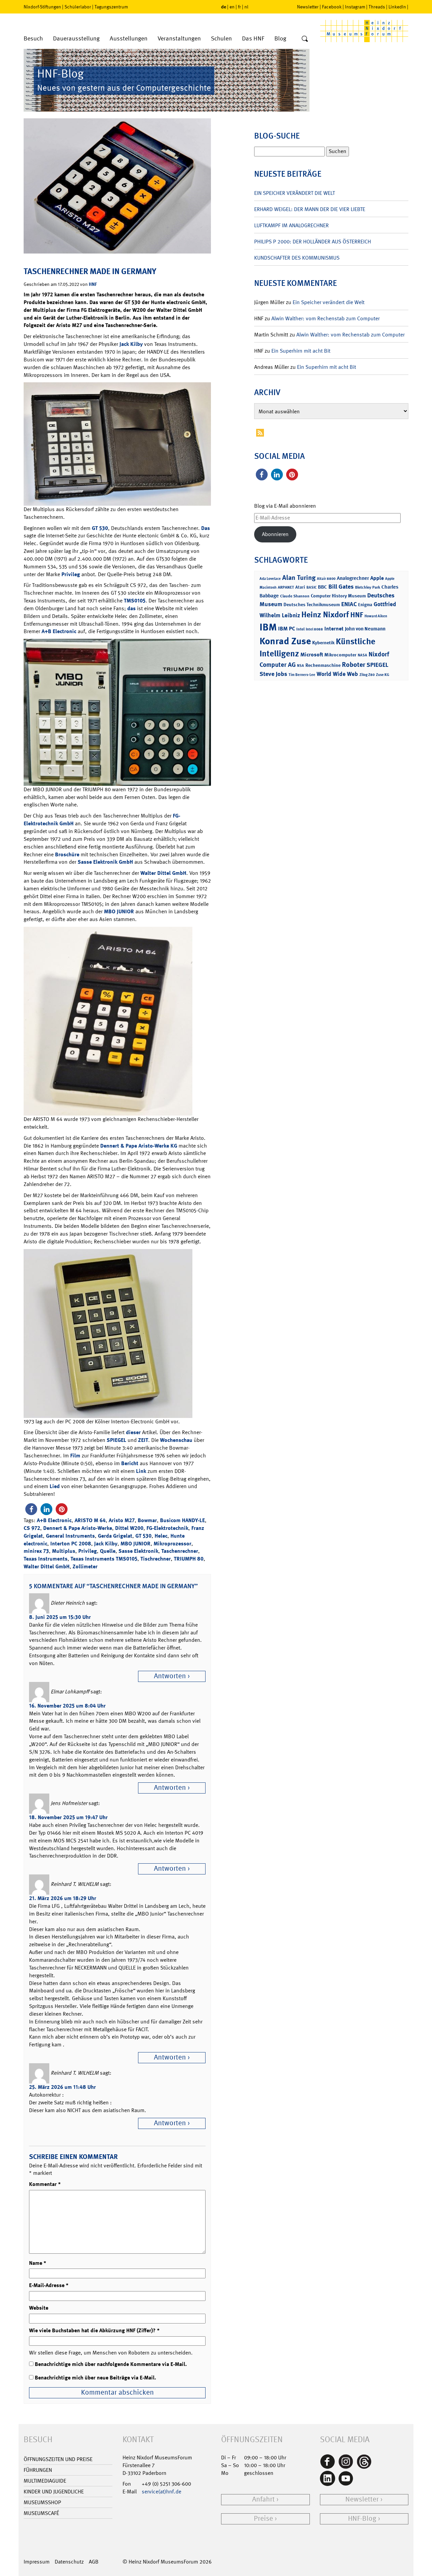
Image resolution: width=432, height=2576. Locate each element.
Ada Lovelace (270, 579)
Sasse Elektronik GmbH (105, 862)
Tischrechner (156, 1559)
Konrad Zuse (285, 641)
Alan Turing (299, 578)
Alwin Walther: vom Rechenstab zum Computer (326, 318)
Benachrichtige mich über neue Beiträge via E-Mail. (96, 2378)
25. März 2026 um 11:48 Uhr (62, 2087)
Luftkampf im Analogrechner (291, 225)
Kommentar (45, 2184)
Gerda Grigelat (115, 1536)
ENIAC (349, 604)
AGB (94, 2562)
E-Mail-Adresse (49, 2285)
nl (246, 7)
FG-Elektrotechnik (167, 1528)
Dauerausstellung (76, 39)
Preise (263, 2519)
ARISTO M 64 (90, 1520)
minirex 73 (36, 1551)
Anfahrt (263, 2499)
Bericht (130, 1463)
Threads (377, 7)
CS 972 (32, 1528)
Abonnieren (275, 534)
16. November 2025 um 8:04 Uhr (67, 1706)
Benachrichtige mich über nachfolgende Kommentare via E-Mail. (111, 2364)
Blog (280, 39)
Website (39, 2308)
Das (206, 528)
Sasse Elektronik (138, 1551)
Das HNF (253, 39)
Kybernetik (323, 642)
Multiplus (64, 1551)
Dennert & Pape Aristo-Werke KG (139, 1146)
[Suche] (305, 39)
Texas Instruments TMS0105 (104, 1559)
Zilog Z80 (367, 675)
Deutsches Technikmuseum (312, 604)
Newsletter (308, 7)
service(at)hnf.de (161, 2492)
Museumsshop (42, 2502)
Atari (300, 587)
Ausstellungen (129, 39)
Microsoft (312, 655)
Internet (334, 629)
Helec (161, 1536)
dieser (133, 1432)
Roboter (354, 664)
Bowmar (147, 1520)
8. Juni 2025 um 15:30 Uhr (60, 1617)
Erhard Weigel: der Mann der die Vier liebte (310, 209)
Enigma (365, 605)
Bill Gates (341, 587)
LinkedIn (397, 7)
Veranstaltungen (179, 39)
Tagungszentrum (111, 7)
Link (141, 1471)
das (131, 608)
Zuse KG (383, 675)
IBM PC (287, 629)
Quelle (108, 1551)
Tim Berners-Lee (302, 675)
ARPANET (286, 587)
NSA (301, 666)
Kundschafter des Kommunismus (297, 258)
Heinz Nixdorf (325, 615)
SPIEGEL (116, 1440)
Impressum (37, 2562)
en (232, 7)
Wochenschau (176, 1440)
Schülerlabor (78, 7)
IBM (268, 627)
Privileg (71, 574)
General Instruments (70, 1536)
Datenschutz (69, 2562)
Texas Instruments (46, 1559)
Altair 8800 (326, 579)
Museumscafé (41, 2513)
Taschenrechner (180, 1551)
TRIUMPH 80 (189, 1559)
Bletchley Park (368, 587)
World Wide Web (337, 674)
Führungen (38, 2470)
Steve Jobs (273, 674)
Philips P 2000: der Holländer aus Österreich (313, 242)
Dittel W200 (129, 1528)
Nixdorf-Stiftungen (42, 7)
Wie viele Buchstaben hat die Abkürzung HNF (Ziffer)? (94, 2330)
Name (38, 2263)
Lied (55, 1486)
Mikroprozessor (172, 1544)
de (224, 7)
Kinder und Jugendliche (54, 2492)
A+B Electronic (59, 631)
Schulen (221, 39)
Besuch (33, 39)
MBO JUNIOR (119, 911)
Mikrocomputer (340, 655)
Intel (300, 629)
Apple (377, 578)
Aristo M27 (122, 1520)
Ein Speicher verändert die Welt (294, 193)
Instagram (355, 7)
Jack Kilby (131, 344)
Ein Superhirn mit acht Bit (301, 351)
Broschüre (67, 854)
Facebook (332, 7)
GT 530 (100, 528)
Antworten (170, 1676)
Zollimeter (85, 1566)
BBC (322, 587)
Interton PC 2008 (71, 1544)
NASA (362, 655)
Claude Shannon (295, 596)
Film (75, 1456)
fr (239, 7)
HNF (93, 284)
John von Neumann (365, 629)
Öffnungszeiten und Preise (58, 2459)
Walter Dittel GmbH (163, 873)
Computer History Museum (338, 596)
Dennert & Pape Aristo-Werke (78, 1528)
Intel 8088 (314, 629)
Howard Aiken (376, 616)
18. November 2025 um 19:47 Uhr (68, 1817)
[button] (31, 1509)
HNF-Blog (362, 2519)
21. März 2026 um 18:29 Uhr (63, 1898)
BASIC (312, 587)
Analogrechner (353, 578)
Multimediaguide (45, 2481)
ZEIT (143, 1440)
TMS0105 (135, 601)
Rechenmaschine (323, 665)
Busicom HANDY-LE (182, 1520)
